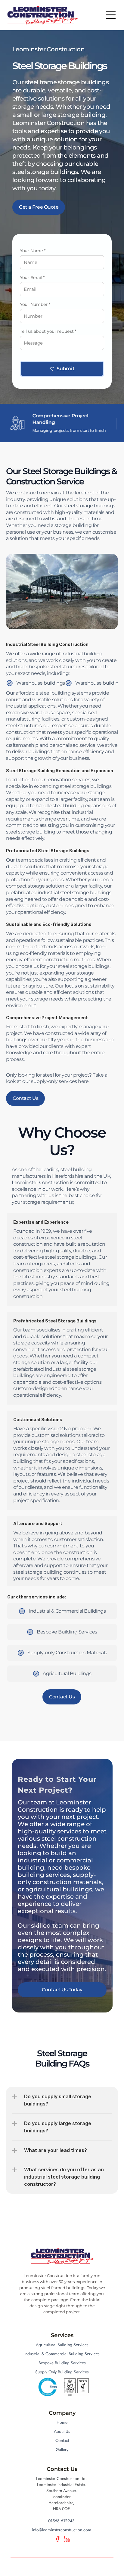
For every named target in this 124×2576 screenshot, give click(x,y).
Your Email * (32, 278)
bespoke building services (55, 1871)
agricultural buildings (58, 1889)
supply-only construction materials (60, 1878)
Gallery (62, 2449)
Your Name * (33, 251)
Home (62, 2422)
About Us (62, 2431)
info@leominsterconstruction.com (62, 2530)
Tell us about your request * (48, 331)
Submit (66, 369)
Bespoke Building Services (62, 2363)
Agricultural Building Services (62, 2345)
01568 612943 (61, 2521)
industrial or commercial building (56, 1860)
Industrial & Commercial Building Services (62, 2354)
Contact (62, 2440)
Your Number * (35, 304)
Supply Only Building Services (62, 2372)
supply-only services (54, 1082)
